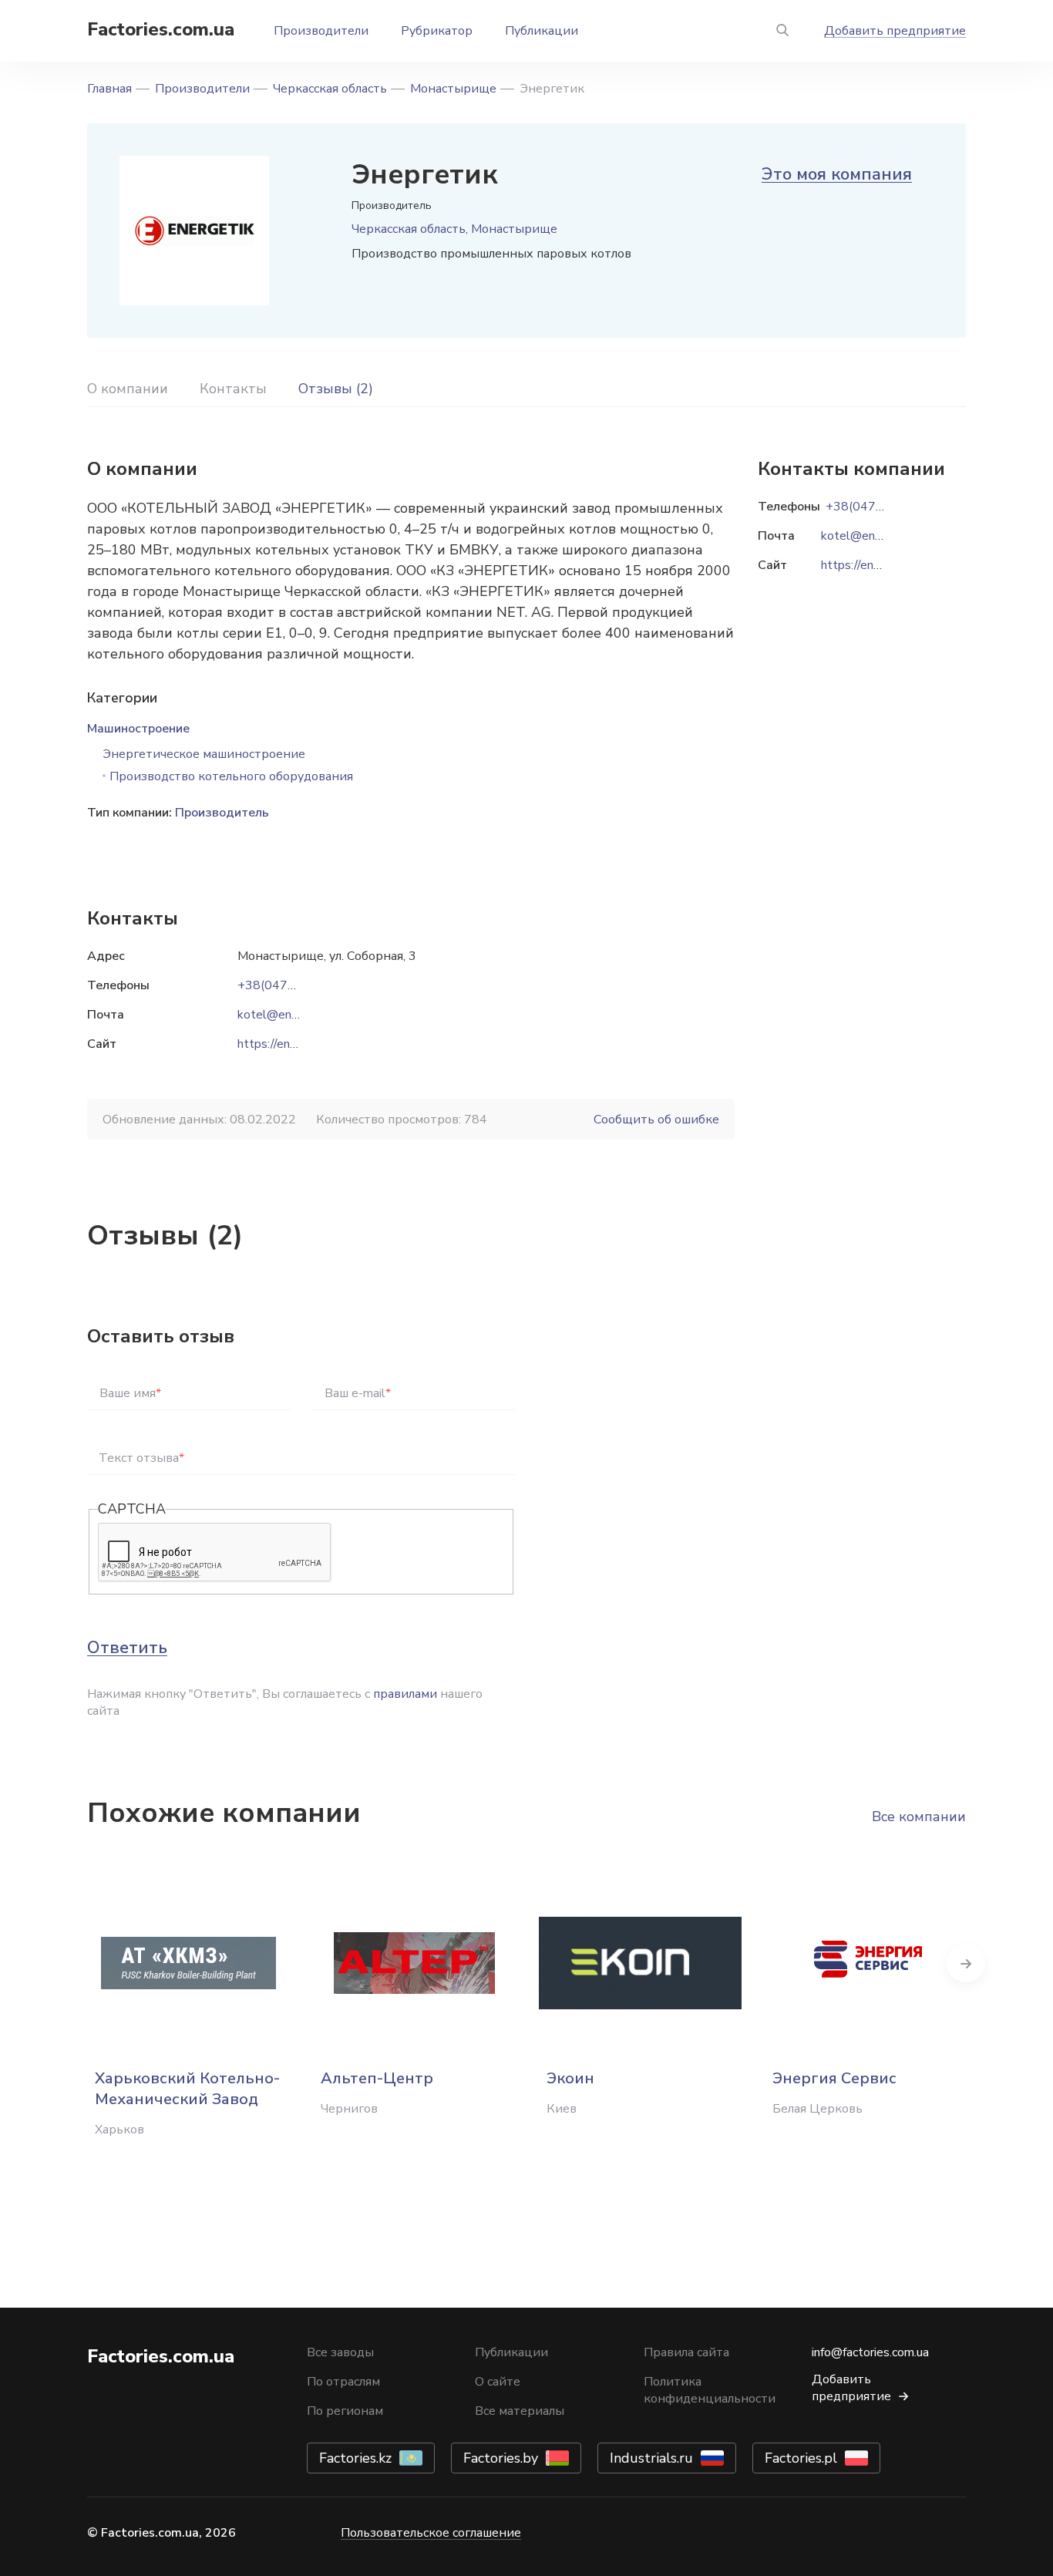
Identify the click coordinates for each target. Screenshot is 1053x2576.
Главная (109, 89)
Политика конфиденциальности (710, 2390)
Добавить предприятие (895, 31)
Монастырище (453, 89)
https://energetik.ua (290, 1044)
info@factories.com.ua (870, 2352)
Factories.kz (355, 2458)
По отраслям (343, 2382)
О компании (128, 389)
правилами (405, 1694)
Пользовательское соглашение (431, 2533)
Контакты (233, 389)
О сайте (498, 2382)
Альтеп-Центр (377, 2078)
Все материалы (520, 2411)
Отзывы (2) (336, 389)
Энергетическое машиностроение (204, 754)
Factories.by (501, 2458)
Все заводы (340, 2352)
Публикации (542, 31)
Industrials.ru (651, 2458)
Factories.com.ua (161, 29)
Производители (321, 31)
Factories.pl (801, 2458)
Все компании (919, 1817)
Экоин (570, 2078)
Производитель (222, 813)
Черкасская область (330, 89)
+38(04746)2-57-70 (296, 985)
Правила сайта (686, 2352)
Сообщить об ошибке (656, 1120)
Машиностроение (138, 729)
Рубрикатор (437, 31)
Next (966, 1963)
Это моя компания (837, 174)
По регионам (345, 2411)
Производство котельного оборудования (231, 776)
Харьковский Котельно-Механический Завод (187, 2089)
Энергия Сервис (834, 2078)
